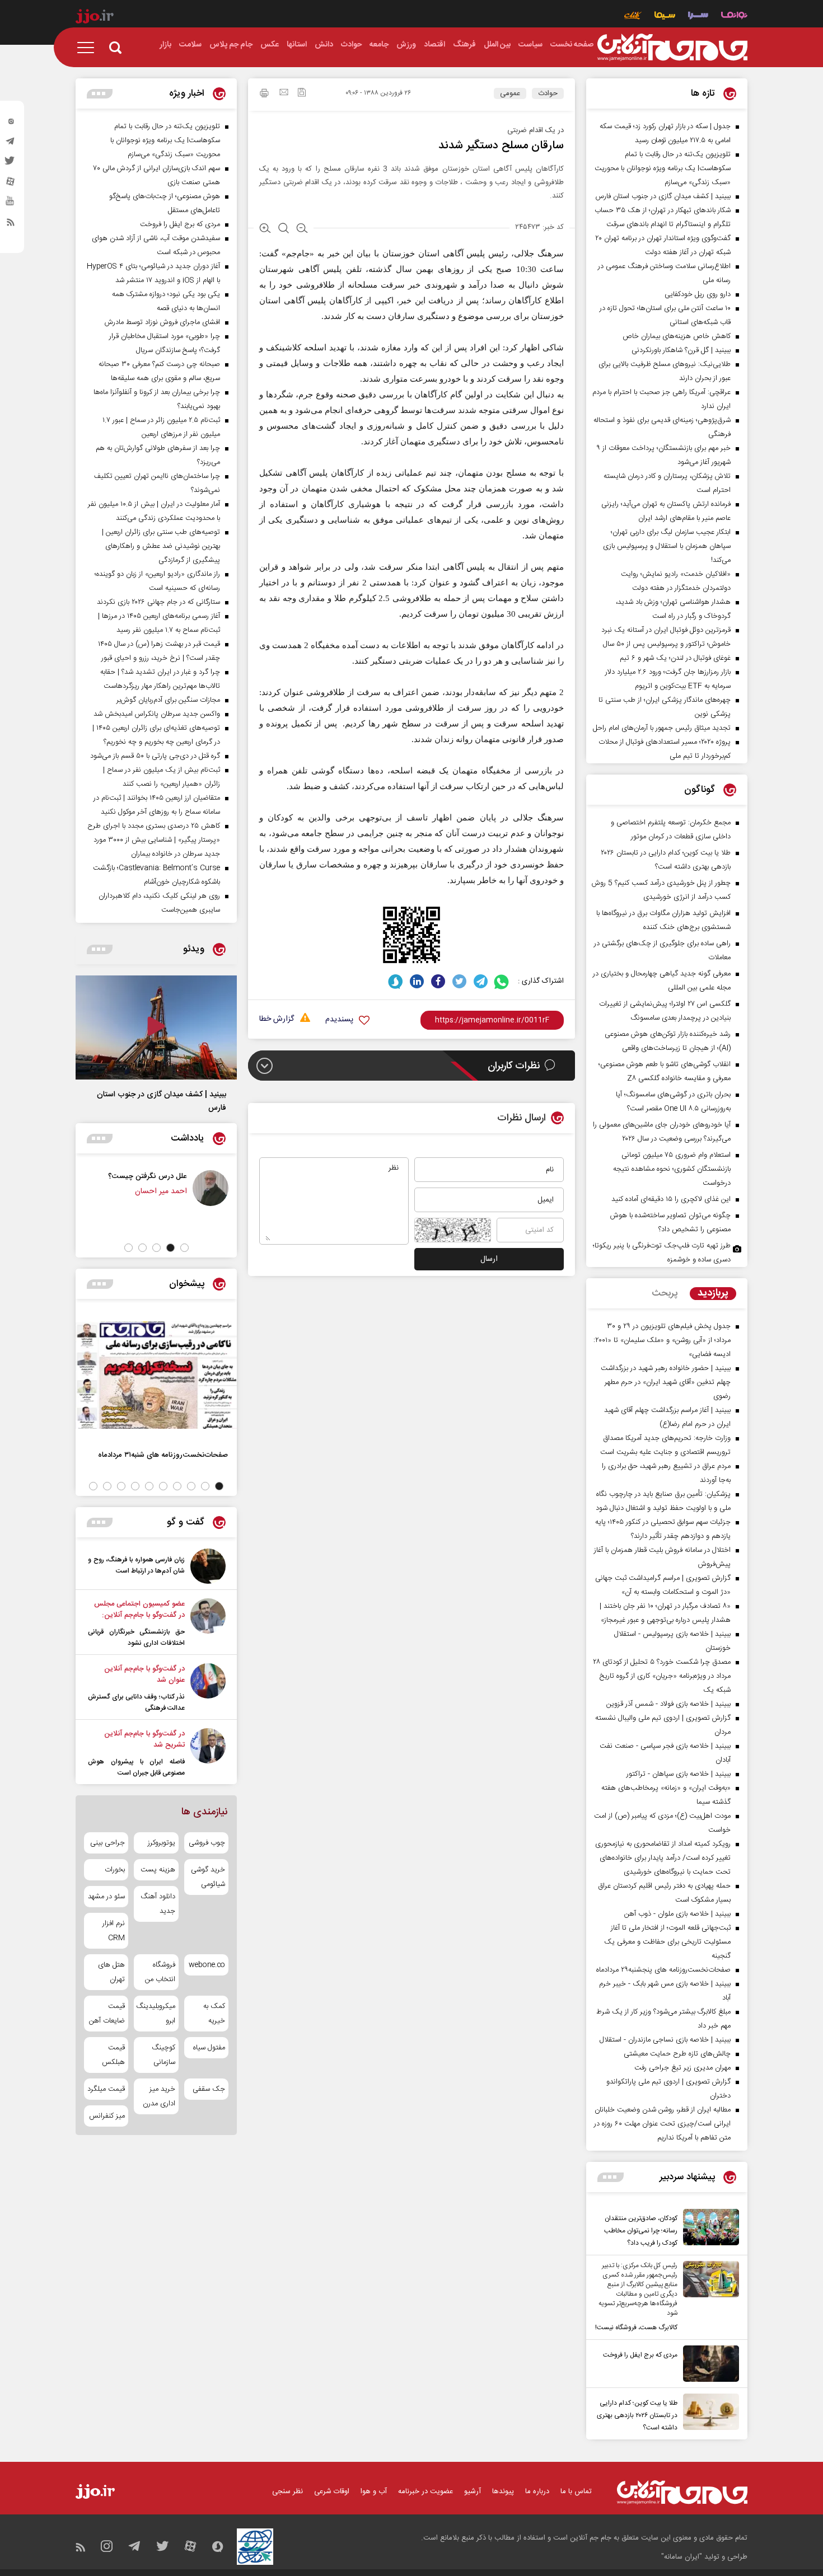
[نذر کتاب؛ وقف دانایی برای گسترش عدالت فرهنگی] (208, 1688)
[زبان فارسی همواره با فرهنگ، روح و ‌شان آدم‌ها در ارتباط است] (208, 1566)
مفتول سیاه (209, 2048)
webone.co (207, 1965)
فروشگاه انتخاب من (160, 1972)
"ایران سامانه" (682, 2557)
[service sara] (698, 17)
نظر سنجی (287, 2491)
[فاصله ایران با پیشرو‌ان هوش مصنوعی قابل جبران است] (208, 1753)
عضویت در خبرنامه (425, 2491)
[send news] (284, 93)
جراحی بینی (107, 1843)
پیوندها (503, 2491)
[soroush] (396, 981)
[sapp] (11, 204)
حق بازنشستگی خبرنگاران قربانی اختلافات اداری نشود (136, 1637)
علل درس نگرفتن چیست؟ (148, 1176)
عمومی (510, 93)
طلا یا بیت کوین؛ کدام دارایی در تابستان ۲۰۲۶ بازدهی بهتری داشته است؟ (637, 2415)
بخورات (115, 1870)
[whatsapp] (502, 981)
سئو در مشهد (106, 1897)
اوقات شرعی (332, 2491)
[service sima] (665, 17)
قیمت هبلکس (113, 2055)
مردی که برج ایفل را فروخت (640, 2355)
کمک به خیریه (214, 2014)
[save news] (302, 94)
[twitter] (11, 164)
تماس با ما (576, 2491)
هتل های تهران (111, 1972)
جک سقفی (209, 2089)
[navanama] (734, 17)
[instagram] (11, 124)
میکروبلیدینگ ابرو (156, 2014)
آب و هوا (374, 2491)
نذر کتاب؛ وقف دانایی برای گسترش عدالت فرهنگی (136, 1702)
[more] (611, 2177)
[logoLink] (672, 48)
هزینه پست (158, 1870)
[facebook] (438, 981)
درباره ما (537, 2491)
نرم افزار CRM (114, 1931)
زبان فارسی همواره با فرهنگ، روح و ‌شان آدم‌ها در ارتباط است (136, 1565)
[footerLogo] (682, 2492)
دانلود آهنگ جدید (158, 1904)
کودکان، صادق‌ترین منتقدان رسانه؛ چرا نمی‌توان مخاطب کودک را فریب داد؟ (641, 2231)
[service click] (633, 17)
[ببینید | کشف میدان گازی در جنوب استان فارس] (156, 1027)
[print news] (264, 95)
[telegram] (11, 144)
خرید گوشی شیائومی (208, 1877)
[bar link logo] (95, 18)
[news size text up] (265, 229)
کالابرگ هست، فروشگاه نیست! (636, 2328)
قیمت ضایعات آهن (107, 2014)
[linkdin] (417, 981)
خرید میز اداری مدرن (159, 2096)
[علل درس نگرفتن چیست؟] (211, 1188)
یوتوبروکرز (161, 1843)
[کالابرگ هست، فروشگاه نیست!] (708, 2297)
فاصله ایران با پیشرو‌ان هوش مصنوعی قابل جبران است (136, 1767)
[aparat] (11, 184)
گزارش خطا (277, 1019)
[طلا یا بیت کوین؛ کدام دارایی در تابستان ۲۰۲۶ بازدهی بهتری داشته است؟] (708, 2414)
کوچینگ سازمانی (163, 2055)
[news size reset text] (284, 229)
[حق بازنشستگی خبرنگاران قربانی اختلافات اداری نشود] (208, 1624)
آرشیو (473, 2491)
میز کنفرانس (107, 2116)
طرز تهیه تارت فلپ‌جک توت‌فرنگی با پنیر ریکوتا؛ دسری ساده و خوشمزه (662, 1253)
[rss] (11, 224)
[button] (184, 1248)
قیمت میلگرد (106, 2089)
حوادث (548, 93)
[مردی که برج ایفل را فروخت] (708, 2364)
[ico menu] (89, 48)
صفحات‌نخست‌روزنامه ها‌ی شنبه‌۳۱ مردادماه (163, 1455)
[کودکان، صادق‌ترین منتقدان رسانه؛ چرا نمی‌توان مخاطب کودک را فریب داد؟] (708, 2229)
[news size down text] (302, 229)
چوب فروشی (207, 1843)
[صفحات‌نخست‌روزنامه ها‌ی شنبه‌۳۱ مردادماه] (156, 1375)
